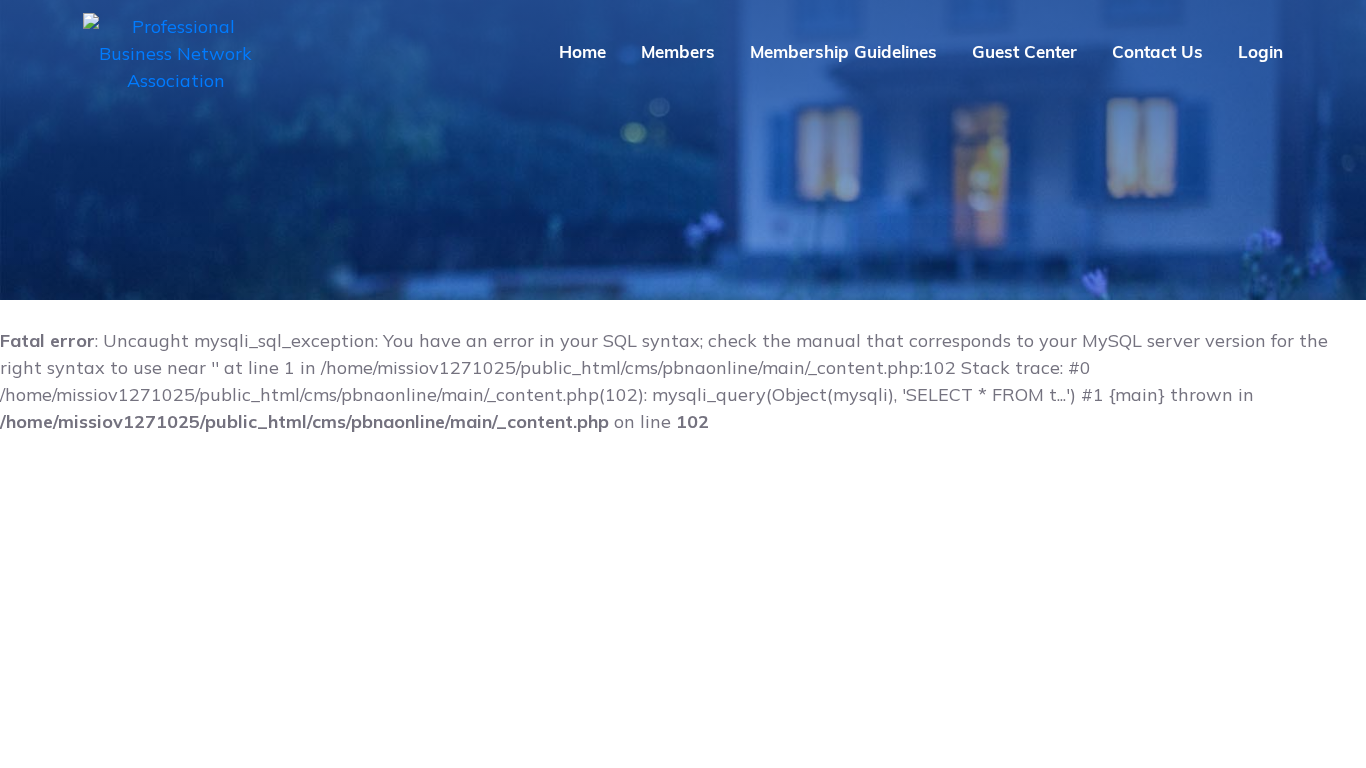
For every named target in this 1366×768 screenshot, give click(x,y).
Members (678, 51)
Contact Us (1157, 51)
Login (1260, 51)
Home (582, 51)
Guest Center (1024, 51)
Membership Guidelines (843, 51)
